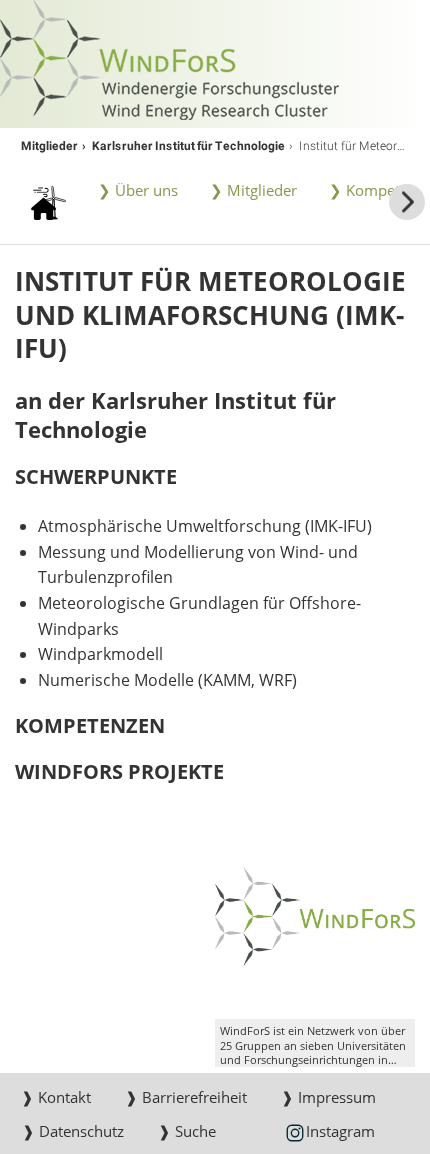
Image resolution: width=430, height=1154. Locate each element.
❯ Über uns (138, 190)
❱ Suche (187, 1131)
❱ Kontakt (56, 1097)
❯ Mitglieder (253, 190)
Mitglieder (49, 145)
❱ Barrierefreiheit (186, 1097)
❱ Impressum (328, 1097)
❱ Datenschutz (73, 1131)
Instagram (340, 1131)
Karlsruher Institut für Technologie (188, 145)
